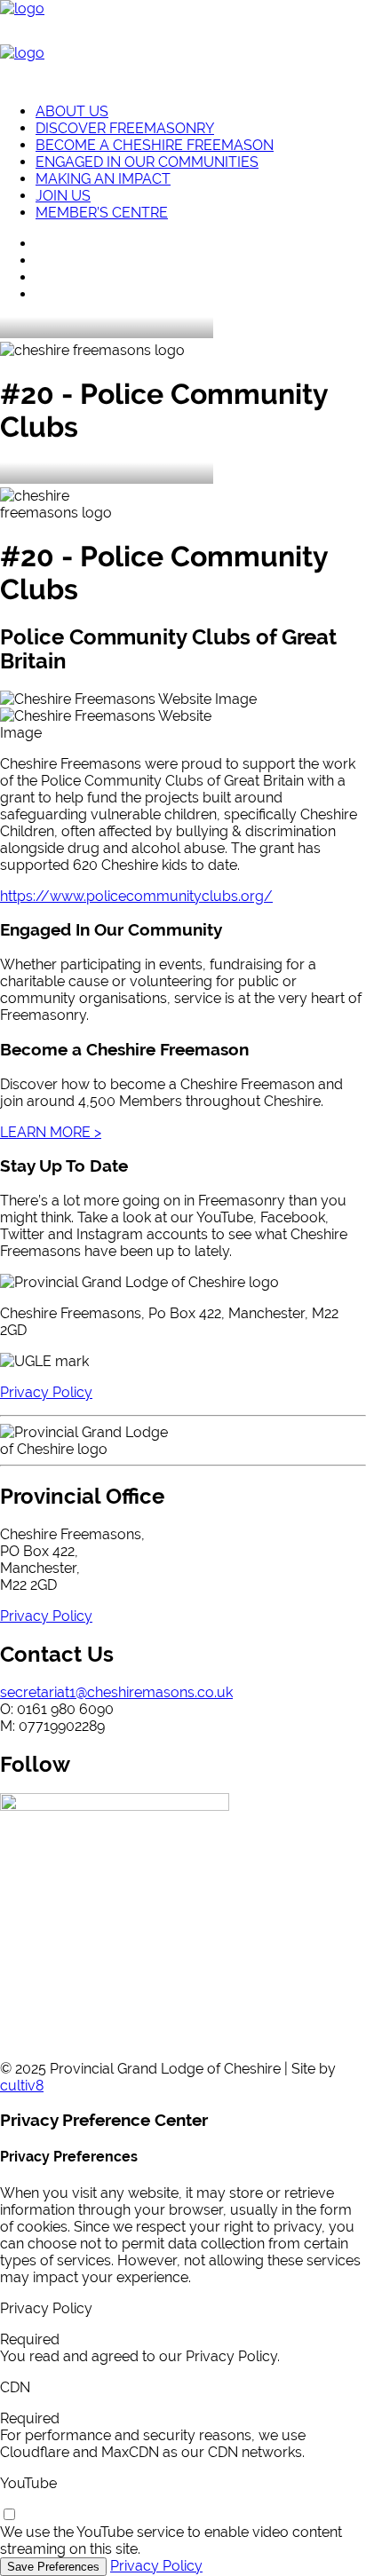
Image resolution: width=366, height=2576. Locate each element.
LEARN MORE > (51, 1132)
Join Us (63, 196)
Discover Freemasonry (125, 128)
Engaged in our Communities (147, 162)
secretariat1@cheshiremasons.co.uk (116, 1692)
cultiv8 (22, 2086)
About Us (72, 111)
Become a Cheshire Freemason (155, 145)
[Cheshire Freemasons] (183, 44)
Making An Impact (103, 179)
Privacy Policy (156, 2566)
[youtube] (9, 2515)
